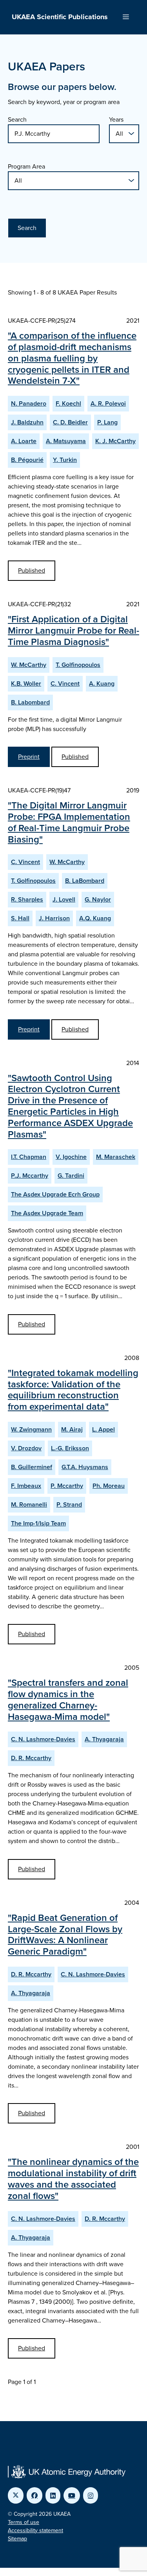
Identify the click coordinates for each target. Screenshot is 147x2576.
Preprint (29, 757)
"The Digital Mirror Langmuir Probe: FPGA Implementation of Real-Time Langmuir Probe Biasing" (69, 822)
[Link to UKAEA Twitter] (16, 2495)
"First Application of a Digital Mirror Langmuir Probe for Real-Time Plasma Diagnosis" (73, 631)
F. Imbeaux (26, 1486)
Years (116, 119)
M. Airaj (72, 1429)
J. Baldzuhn (27, 422)
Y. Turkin (65, 460)
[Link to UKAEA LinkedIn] (53, 2495)
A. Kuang (102, 684)
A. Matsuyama (66, 441)
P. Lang (107, 422)
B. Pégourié (27, 460)
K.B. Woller (26, 684)
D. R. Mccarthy (31, 1758)
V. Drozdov (26, 1448)
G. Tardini (71, 1176)
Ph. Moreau (109, 1486)
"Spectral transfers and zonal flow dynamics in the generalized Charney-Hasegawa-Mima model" (68, 1699)
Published (32, 570)
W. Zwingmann (31, 1429)
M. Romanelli (29, 1504)
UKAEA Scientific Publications (60, 17)
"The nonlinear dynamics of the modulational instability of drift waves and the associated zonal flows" (73, 2179)
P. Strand (69, 1504)
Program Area (26, 166)
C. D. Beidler (70, 422)
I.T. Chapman (29, 1157)
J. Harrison (54, 918)
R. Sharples (27, 899)
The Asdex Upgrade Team (47, 1213)
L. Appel (103, 1429)
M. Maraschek (116, 1157)
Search (17, 119)
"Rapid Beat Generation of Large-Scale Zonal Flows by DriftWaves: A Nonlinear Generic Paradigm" (65, 1935)
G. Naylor (98, 899)
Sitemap (17, 2539)
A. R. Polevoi (108, 403)
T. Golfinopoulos (78, 665)
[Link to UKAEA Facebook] (34, 2495)
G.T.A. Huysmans (85, 1467)
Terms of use (24, 2522)
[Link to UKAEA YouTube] (72, 2495)
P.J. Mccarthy (30, 1176)
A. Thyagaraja (104, 1739)
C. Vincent (65, 684)
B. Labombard (30, 702)
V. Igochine (71, 1157)
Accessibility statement (35, 2530)
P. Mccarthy (67, 1486)
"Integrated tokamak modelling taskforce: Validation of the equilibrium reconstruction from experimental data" (73, 1390)
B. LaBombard (85, 881)
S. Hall (20, 918)
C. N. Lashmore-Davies (43, 1739)
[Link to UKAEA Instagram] (91, 2495)
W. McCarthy (29, 665)
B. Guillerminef (32, 1467)
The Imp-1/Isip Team (38, 1523)
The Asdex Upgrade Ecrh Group (55, 1194)
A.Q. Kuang (95, 918)
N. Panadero (29, 403)
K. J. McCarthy (115, 441)
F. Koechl (68, 403)
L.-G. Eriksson (70, 1448)
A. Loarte (24, 441)
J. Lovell (64, 899)
